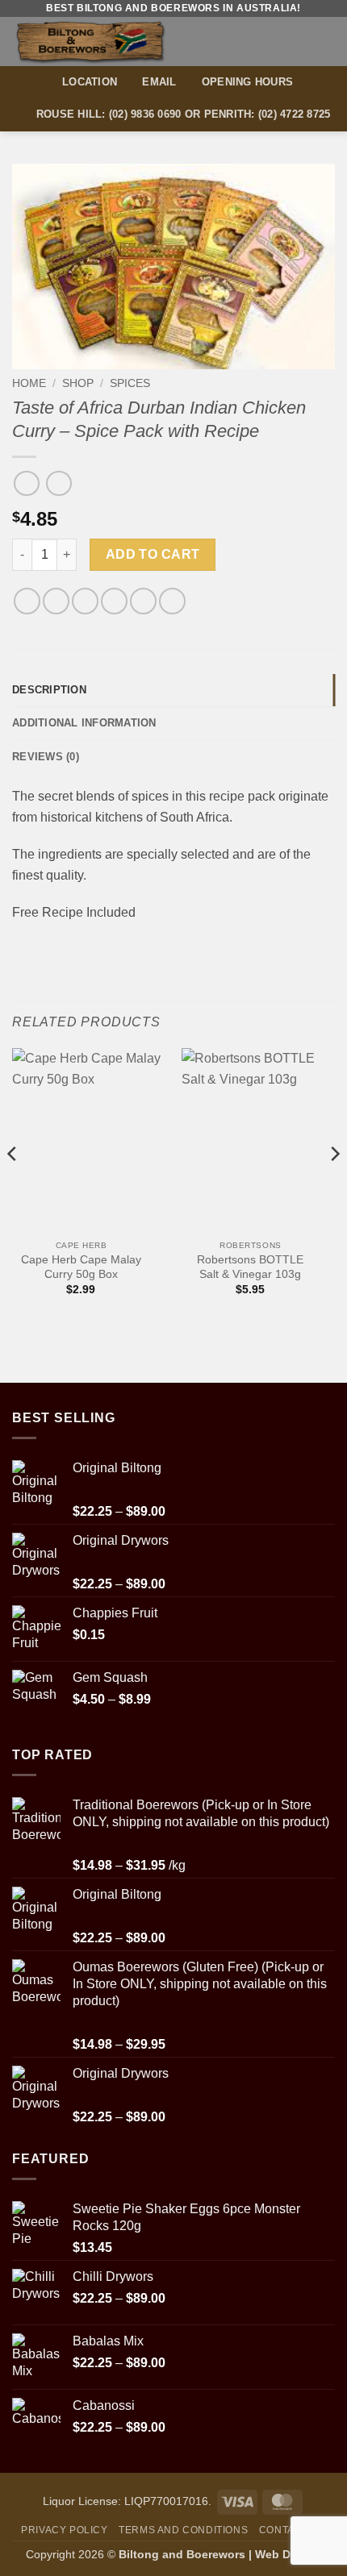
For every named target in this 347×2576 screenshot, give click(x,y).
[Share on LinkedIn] (172, 601)
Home (29, 383)
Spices (130, 383)
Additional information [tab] (84, 723)
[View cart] (296, 41)
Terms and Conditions (183, 2530)
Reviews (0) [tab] (46, 757)
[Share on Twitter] (85, 601)
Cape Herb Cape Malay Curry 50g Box (81, 1267)
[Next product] (26, 483)
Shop (78, 383)
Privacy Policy (65, 2530)
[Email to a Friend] (114, 601)
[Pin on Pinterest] (143, 601)
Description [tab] (49, 690)
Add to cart (153, 554)
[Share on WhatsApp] (27, 601)
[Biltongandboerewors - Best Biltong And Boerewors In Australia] (119, 42)
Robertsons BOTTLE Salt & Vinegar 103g (250, 1267)
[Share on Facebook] (56, 601)
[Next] (334, 1186)
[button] (325, 42)
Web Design (288, 2554)
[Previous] (13, 1186)
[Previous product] (59, 483)
